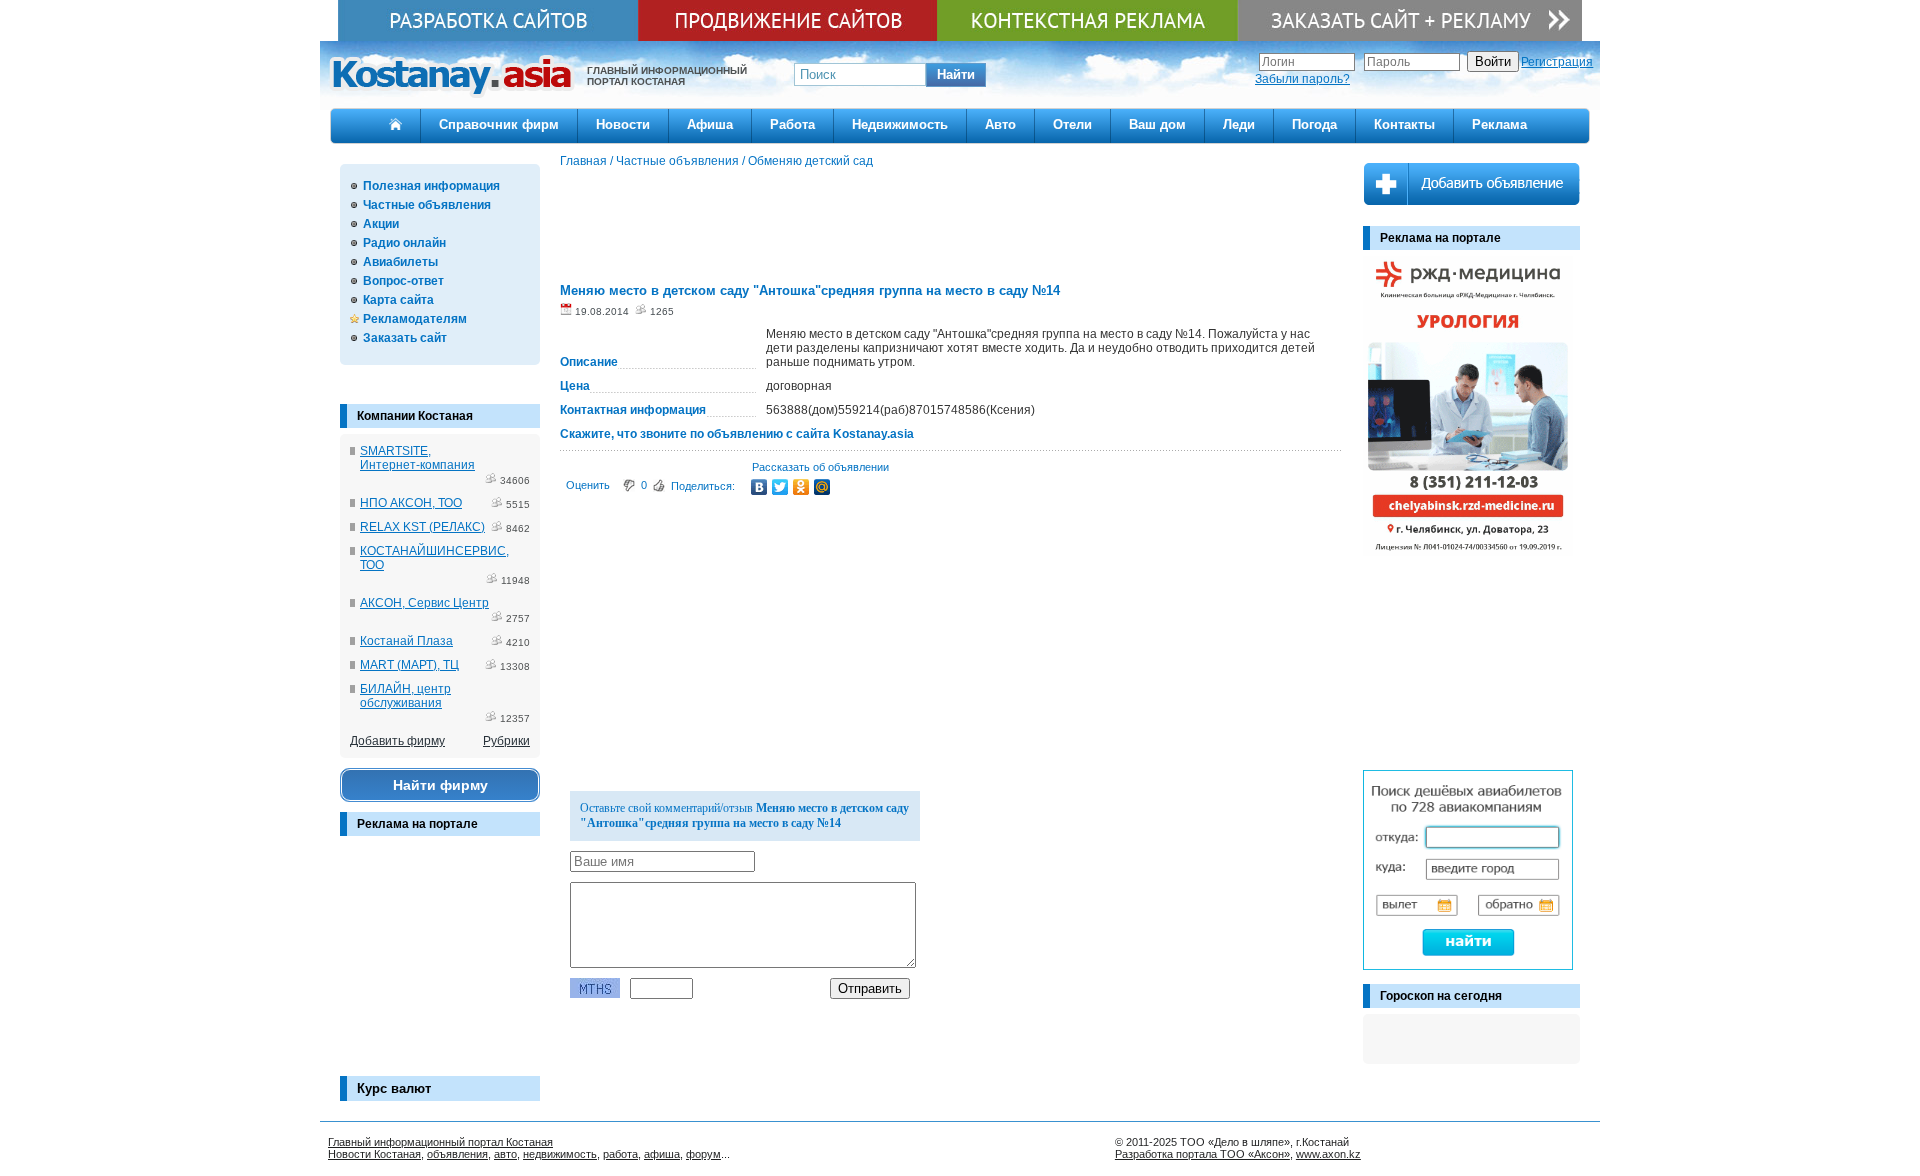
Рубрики (506, 741)
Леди (1239, 124)
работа (620, 1154)
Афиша (710, 124)
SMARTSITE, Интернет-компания (417, 458)
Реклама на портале (417, 824)
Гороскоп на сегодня (1441, 996)
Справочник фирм (499, 124)
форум (703, 1154)
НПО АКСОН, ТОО (411, 503)
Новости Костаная (374, 1154)
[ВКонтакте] (759, 487)
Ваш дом (1157, 124)
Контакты (1404, 124)
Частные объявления (427, 205)
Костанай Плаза (406, 641)
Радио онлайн (404, 243)
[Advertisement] (440, 966)
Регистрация (1557, 62)
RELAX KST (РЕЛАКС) (422, 527)
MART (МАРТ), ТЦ (409, 665)
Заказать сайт (405, 338)
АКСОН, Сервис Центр (424, 603)
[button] (956, 75)
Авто (1000, 124)
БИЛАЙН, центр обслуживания (405, 696)
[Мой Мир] (822, 487)
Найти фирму (440, 785)
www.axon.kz (1328, 1154)
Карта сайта (398, 300)
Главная (583, 161)
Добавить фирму (397, 741)
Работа (792, 124)
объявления (457, 1154)
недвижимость (560, 1154)
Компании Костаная (415, 416)
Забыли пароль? (1302, 79)
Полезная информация (431, 186)
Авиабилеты (400, 262)
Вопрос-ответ (403, 281)
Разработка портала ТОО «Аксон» (1202, 1154)
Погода (1314, 124)
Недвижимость (900, 124)
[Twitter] (780, 487)
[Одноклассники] (801, 487)
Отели (1072, 124)
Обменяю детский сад (810, 161)
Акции (381, 224)
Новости (623, 124)
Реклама (1499, 124)
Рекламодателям (415, 319)
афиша (662, 1154)
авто (505, 1154)
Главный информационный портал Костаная (440, 1142)
